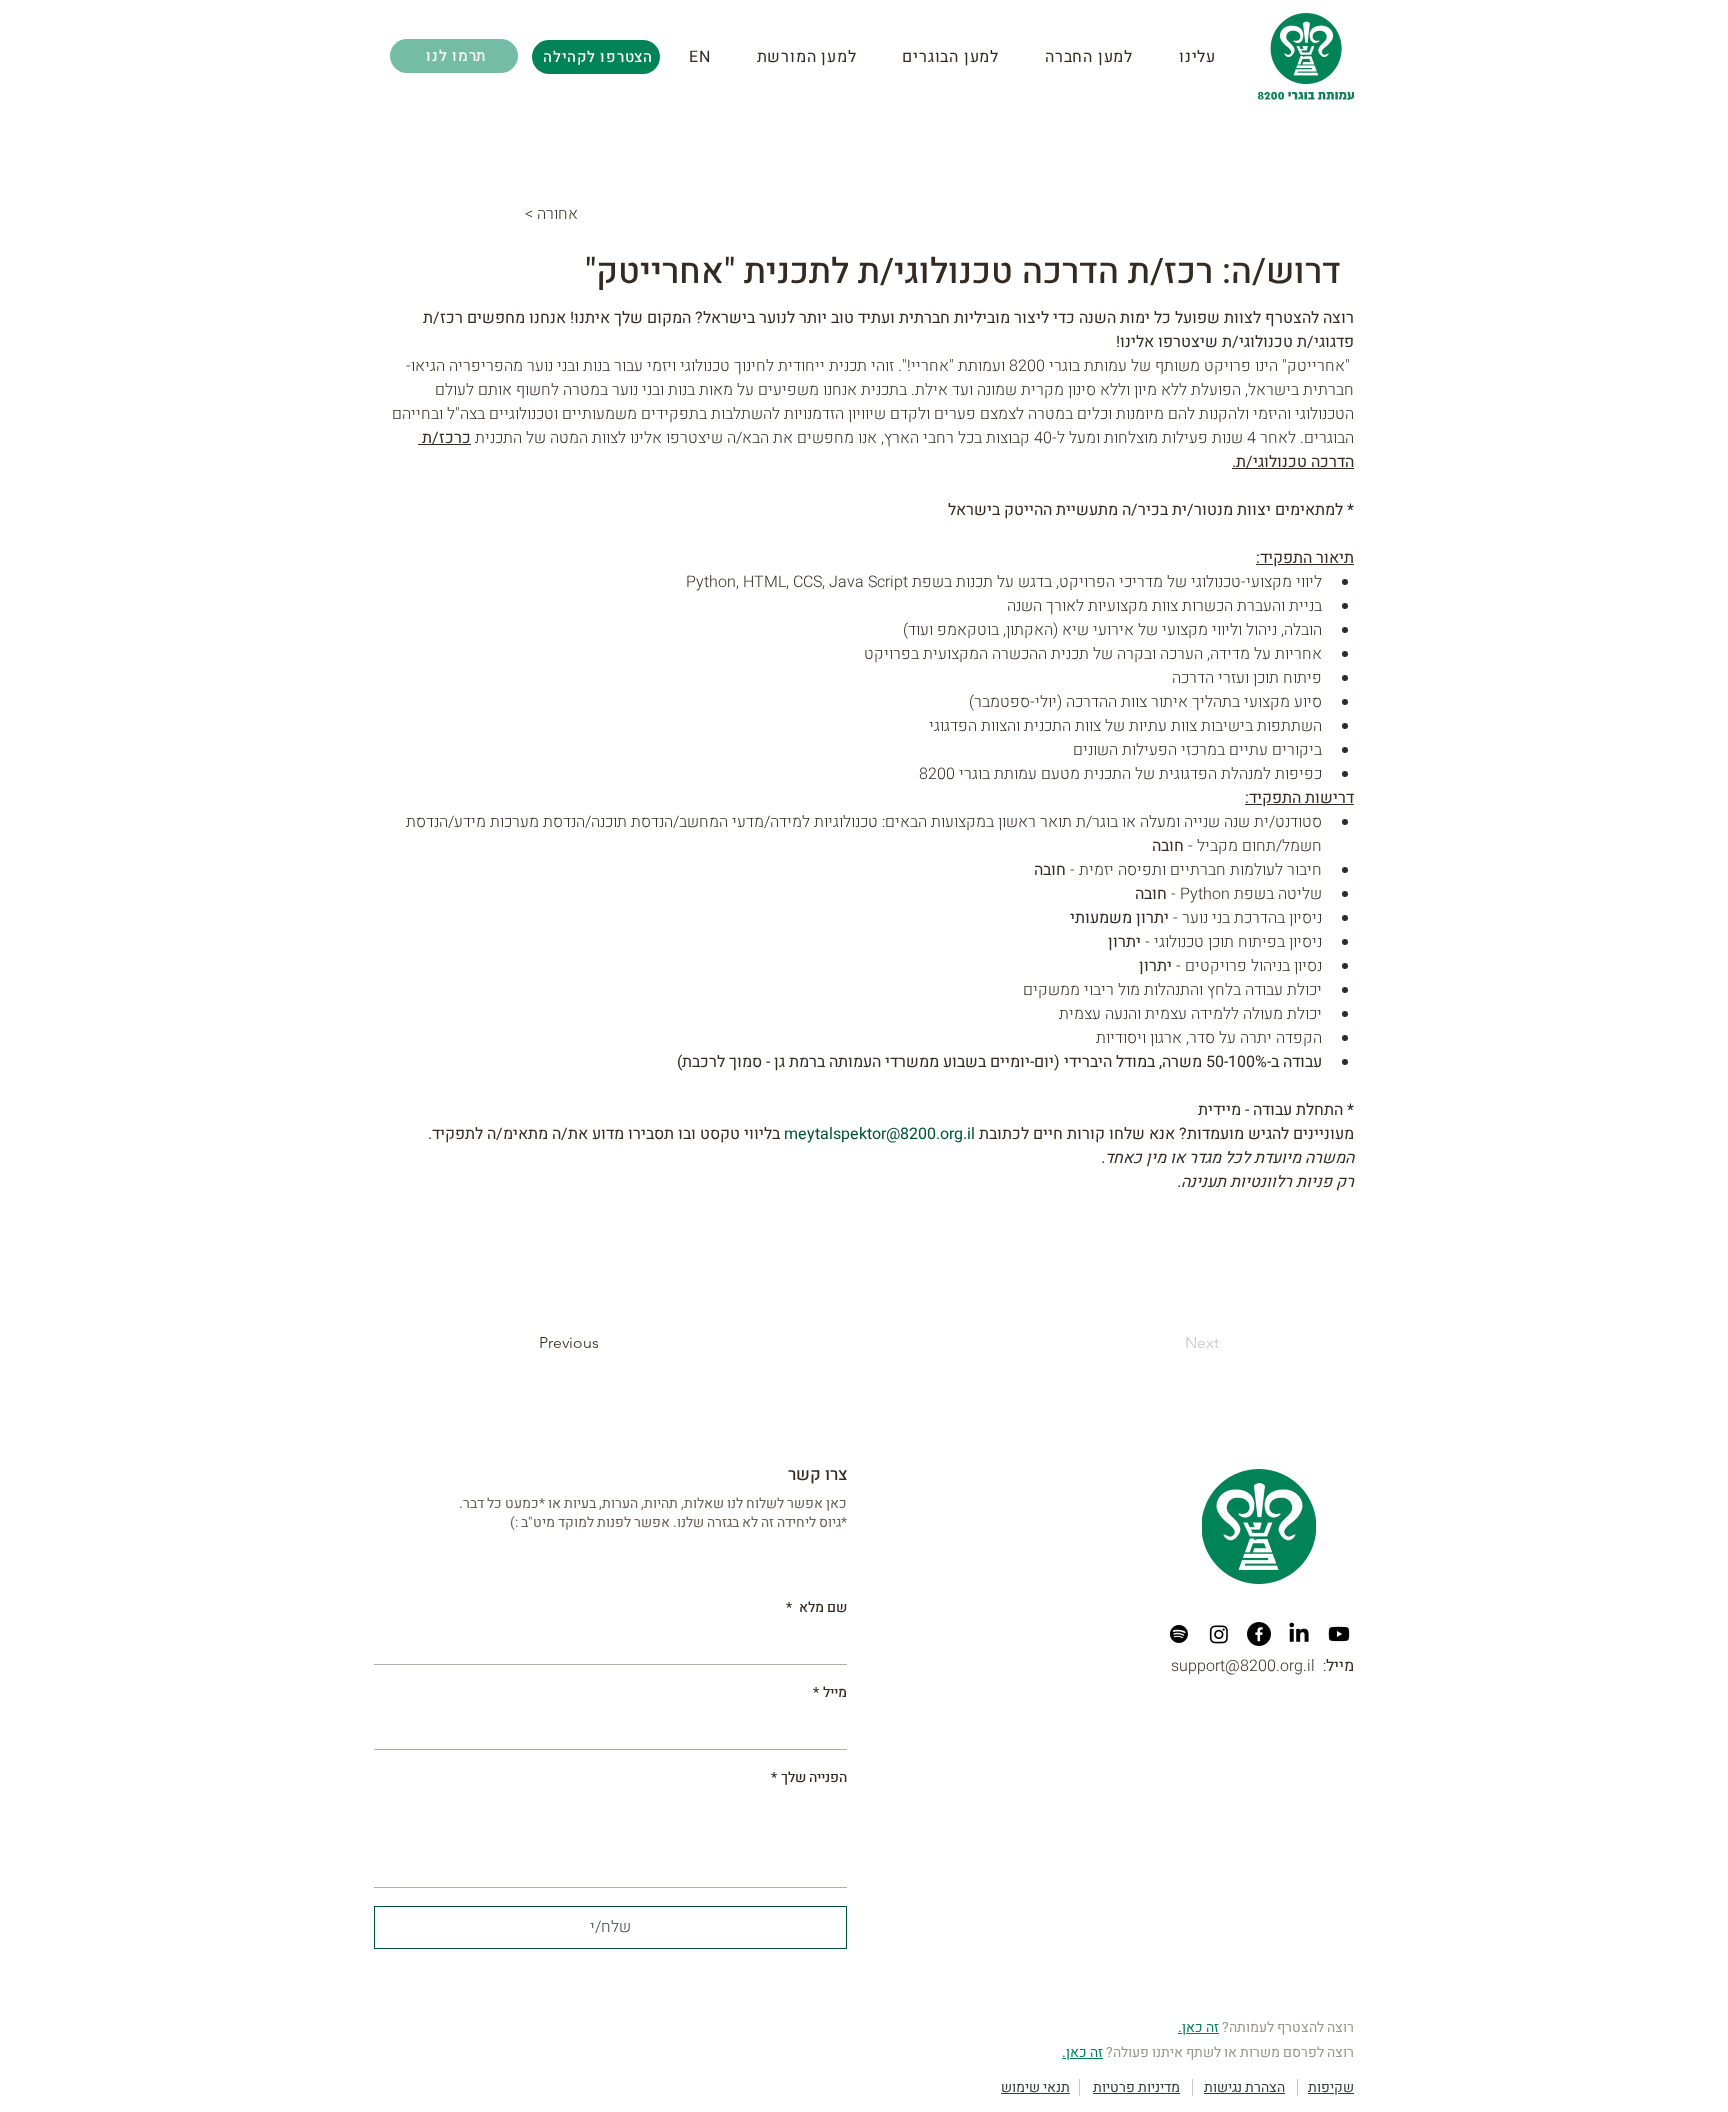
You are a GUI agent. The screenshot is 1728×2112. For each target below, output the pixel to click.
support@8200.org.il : (1262, 1666)
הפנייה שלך (809, 1778)
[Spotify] (1179, 1634)
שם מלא (816, 1608)
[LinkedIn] (1299, 1634)
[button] (820, 57)
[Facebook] (1259, 1634)
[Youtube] (1339, 1634)
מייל (830, 1693)
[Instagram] (1219, 1634)
